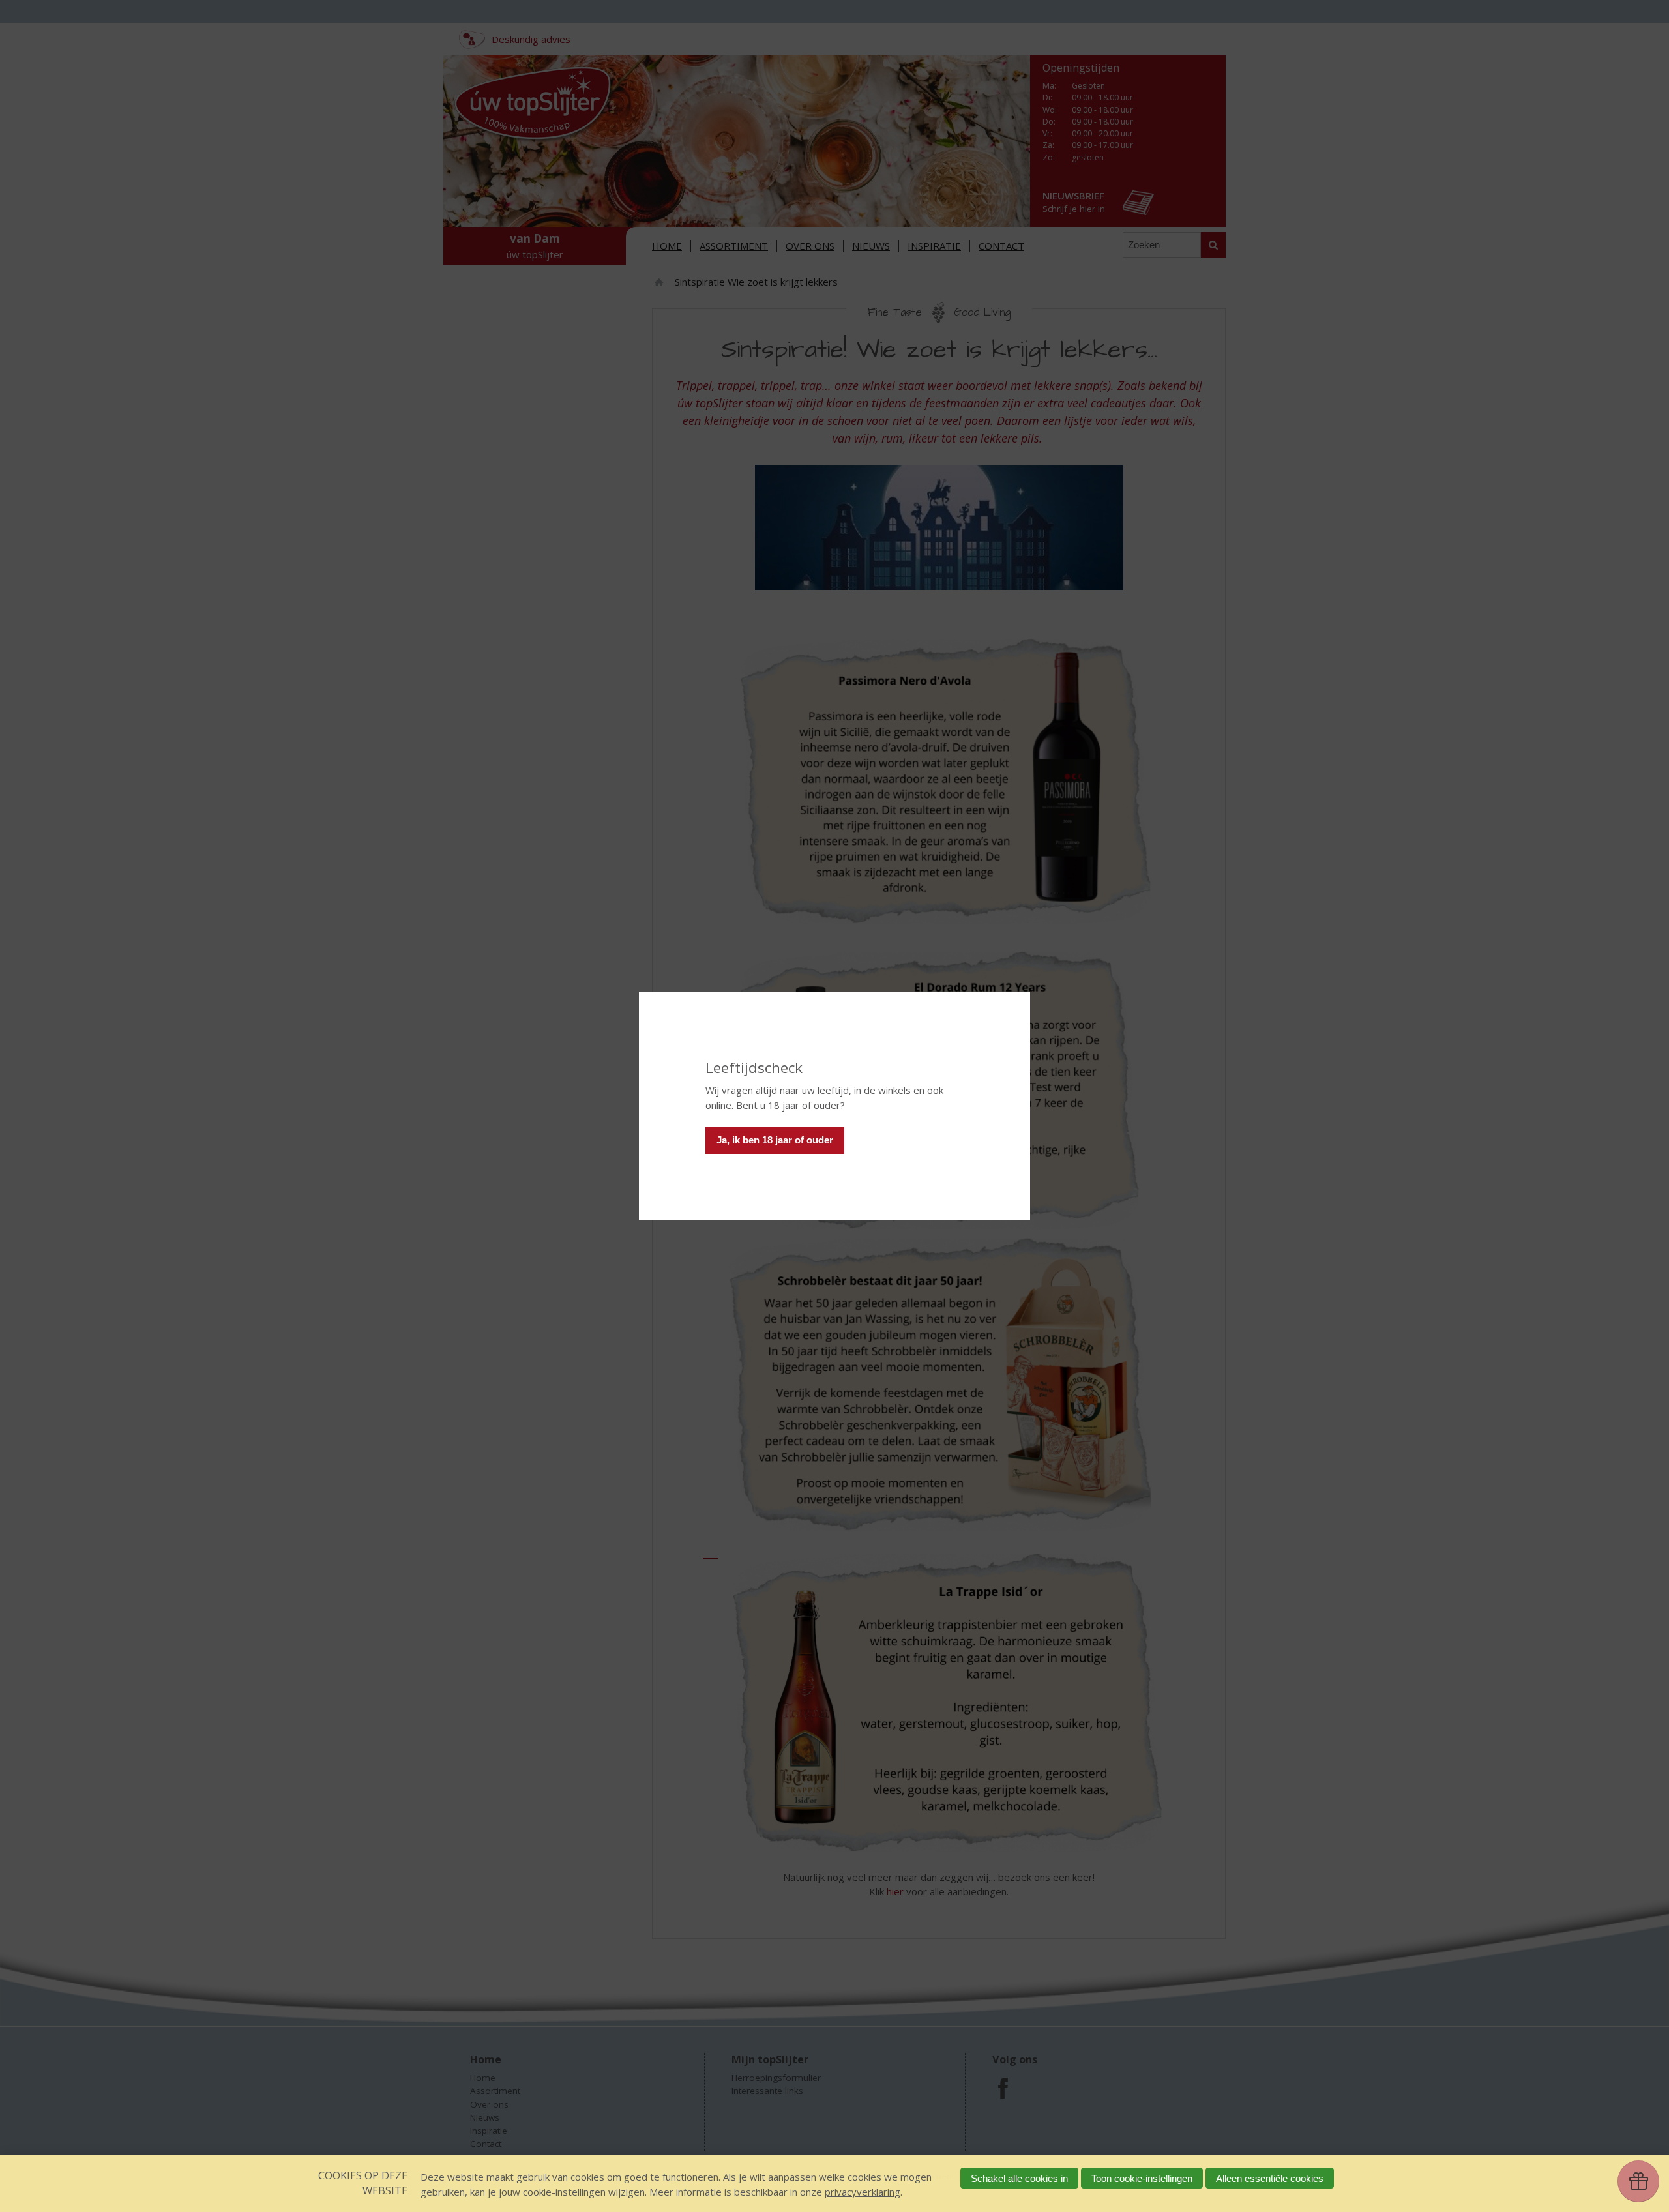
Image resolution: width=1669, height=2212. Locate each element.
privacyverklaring (863, 2192)
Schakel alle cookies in (1019, 2178)
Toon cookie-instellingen (1142, 2178)
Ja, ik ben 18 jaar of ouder (775, 1140)
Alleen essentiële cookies (1270, 2178)
